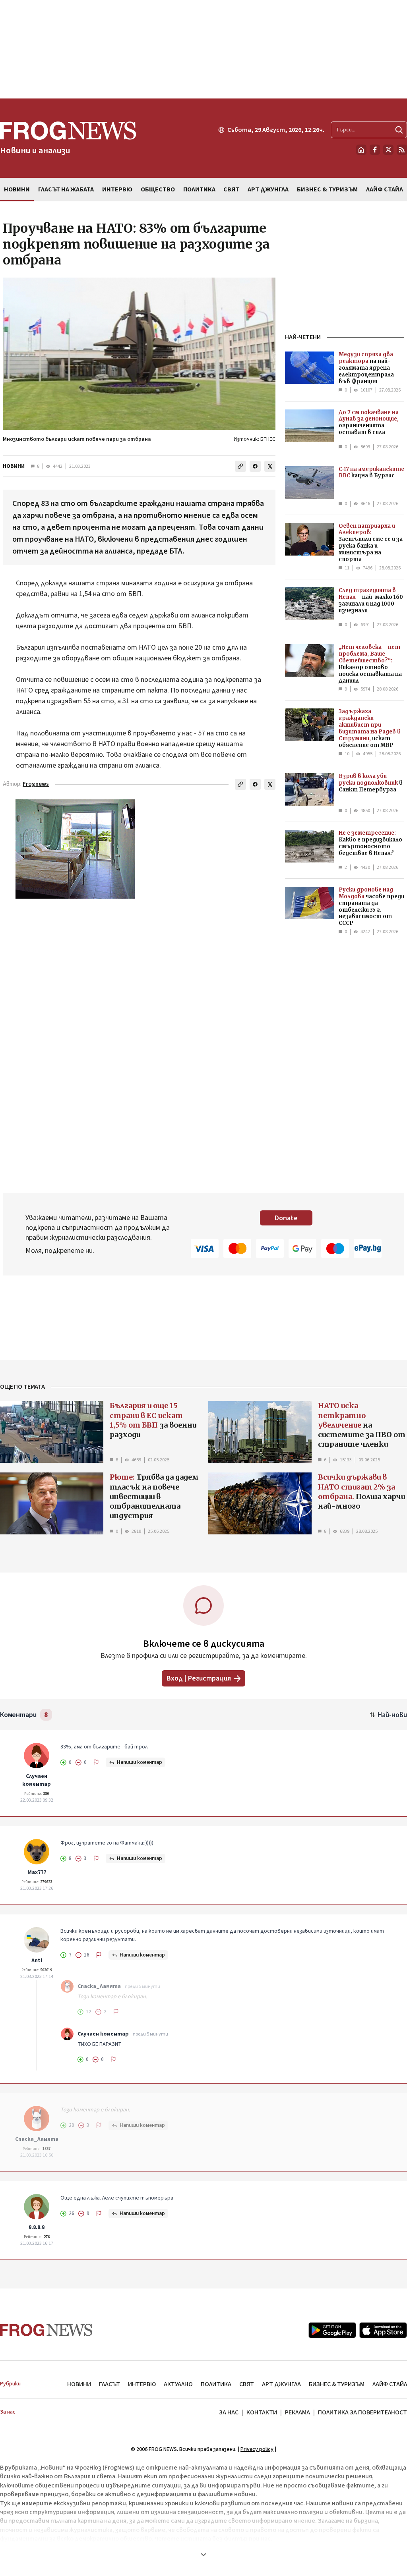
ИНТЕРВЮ (142, 2384)
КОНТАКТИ (262, 2412)
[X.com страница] (388, 150)
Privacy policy (257, 2449)
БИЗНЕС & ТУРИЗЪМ (337, 2384)
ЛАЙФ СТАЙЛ (390, 2384)
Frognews (36, 784)
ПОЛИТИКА (216, 2384)
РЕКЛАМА (297, 2412)
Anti (37, 1960)
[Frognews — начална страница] (46, 2330)
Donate (286, 1218)
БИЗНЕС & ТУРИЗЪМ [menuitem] (327, 189)
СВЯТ (247, 2384)
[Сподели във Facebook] (255, 466)
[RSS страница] (402, 150)
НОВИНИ (14, 466)
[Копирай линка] (240, 466)
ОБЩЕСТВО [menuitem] (158, 189)
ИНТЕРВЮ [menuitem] (117, 189)
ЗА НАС (229, 2412)
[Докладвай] (96, 1762)
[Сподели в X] (270, 466)
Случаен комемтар (37, 1780)
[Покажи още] (203, 2555)
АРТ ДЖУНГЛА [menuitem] (268, 189)
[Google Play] (332, 2330)
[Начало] (361, 150)
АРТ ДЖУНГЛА (281, 2384)
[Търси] (399, 130)
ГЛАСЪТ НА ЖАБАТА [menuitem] (66, 189)
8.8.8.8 (37, 2227)
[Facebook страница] (375, 150)
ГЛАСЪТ (110, 2384)
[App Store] (383, 2330)
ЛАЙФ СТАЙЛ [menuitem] (385, 189)
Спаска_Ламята (99, 1986)
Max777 (37, 1872)
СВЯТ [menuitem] (231, 189)
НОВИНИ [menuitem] (17, 189)
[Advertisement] (203, 49)
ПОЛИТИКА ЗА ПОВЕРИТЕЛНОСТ (362, 2412)
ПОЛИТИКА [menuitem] (199, 189)
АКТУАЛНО (178, 2384)
